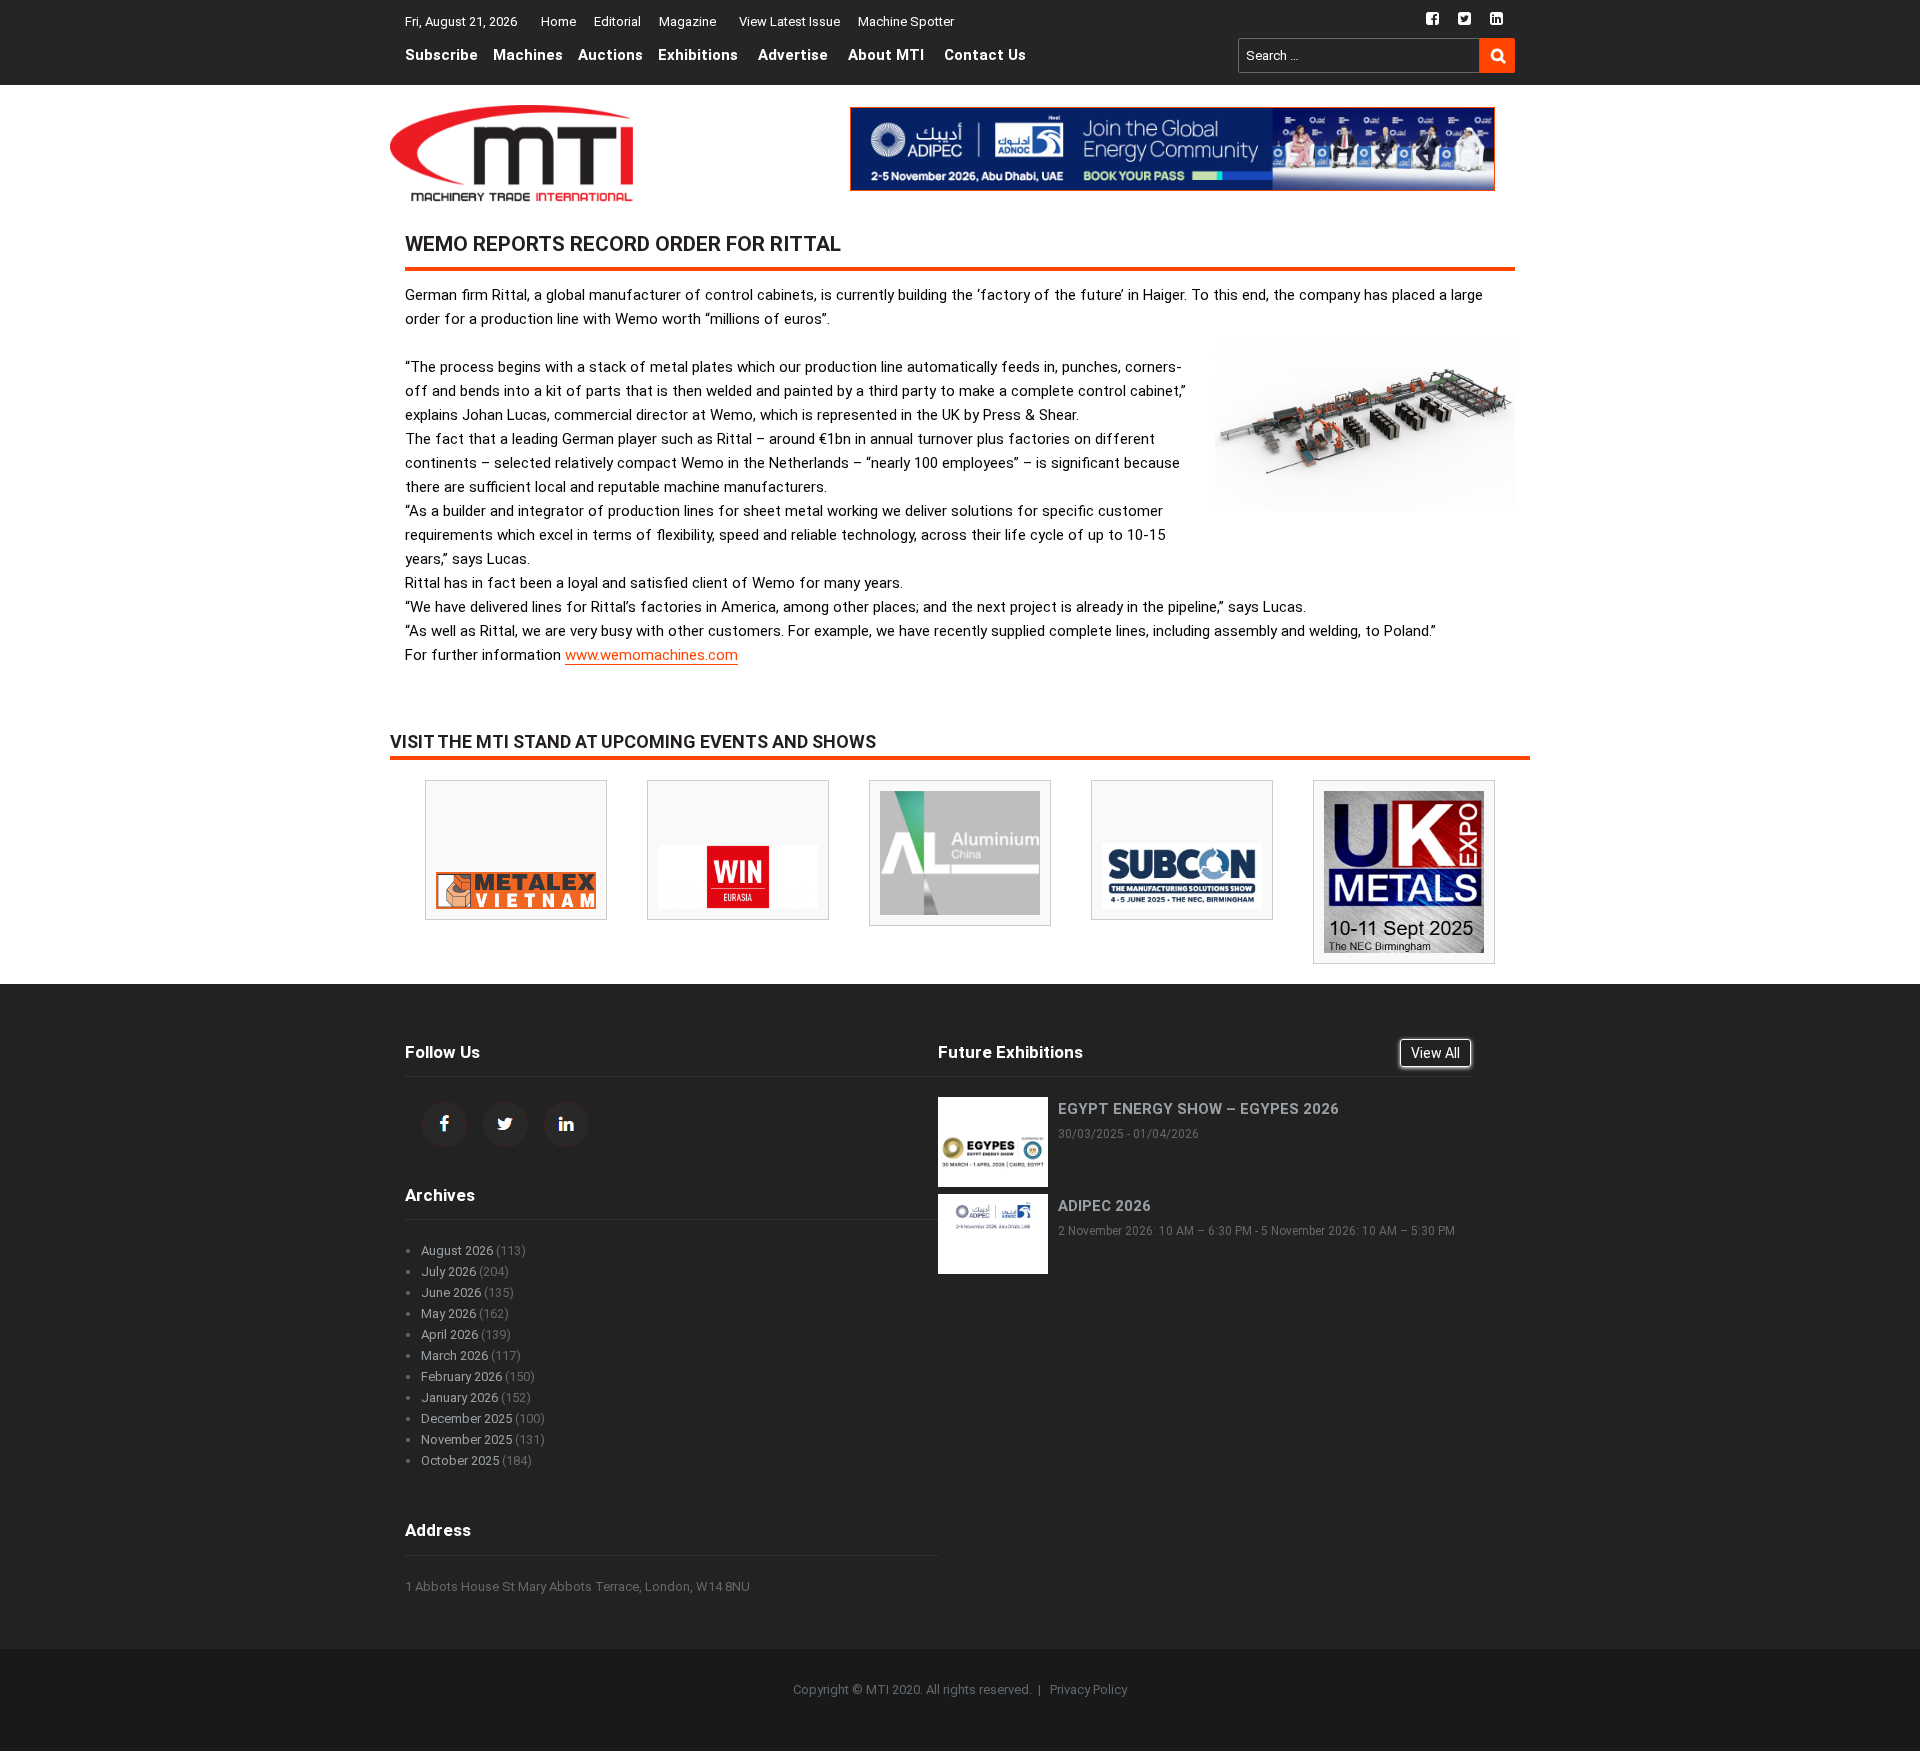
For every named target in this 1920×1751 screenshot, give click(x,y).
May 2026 (448, 1313)
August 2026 (457, 1250)
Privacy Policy (1088, 1689)
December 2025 (466, 1418)
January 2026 (459, 1397)
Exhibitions (698, 55)
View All (1435, 1053)
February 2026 (461, 1376)
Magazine (687, 21)
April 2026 (449, 1334)
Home (558, 21)
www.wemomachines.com (651, 655)
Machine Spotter (906, 21)
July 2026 (448, 1271)
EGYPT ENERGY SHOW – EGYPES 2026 (1198, 1109)
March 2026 (454, 1355)
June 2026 (451, 1292)
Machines (528, 55)
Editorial (617, 21)
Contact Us (985, 55)
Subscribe (441, 55)
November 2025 (466, 1439)
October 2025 (460, 1460)
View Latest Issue (789, 21)
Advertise (793, 55)
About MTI (886, 55)
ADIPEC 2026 (1104, 1206)
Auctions (610, 55)
